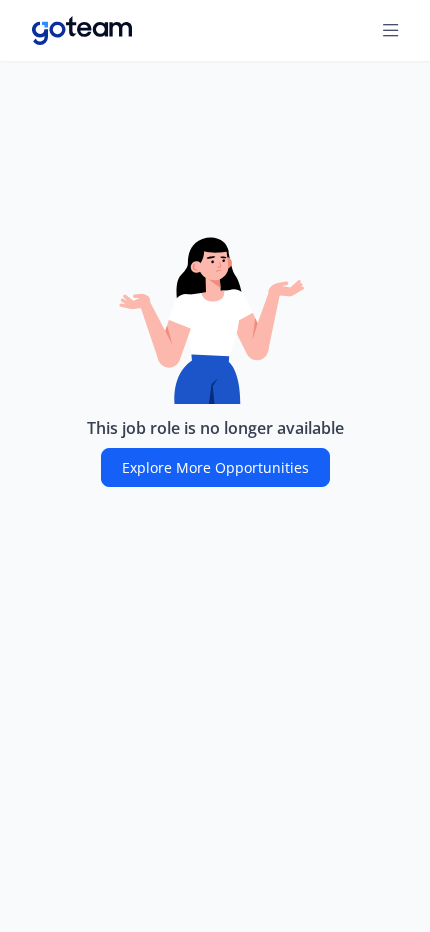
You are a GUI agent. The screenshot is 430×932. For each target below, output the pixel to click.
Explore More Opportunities (215, 467)
